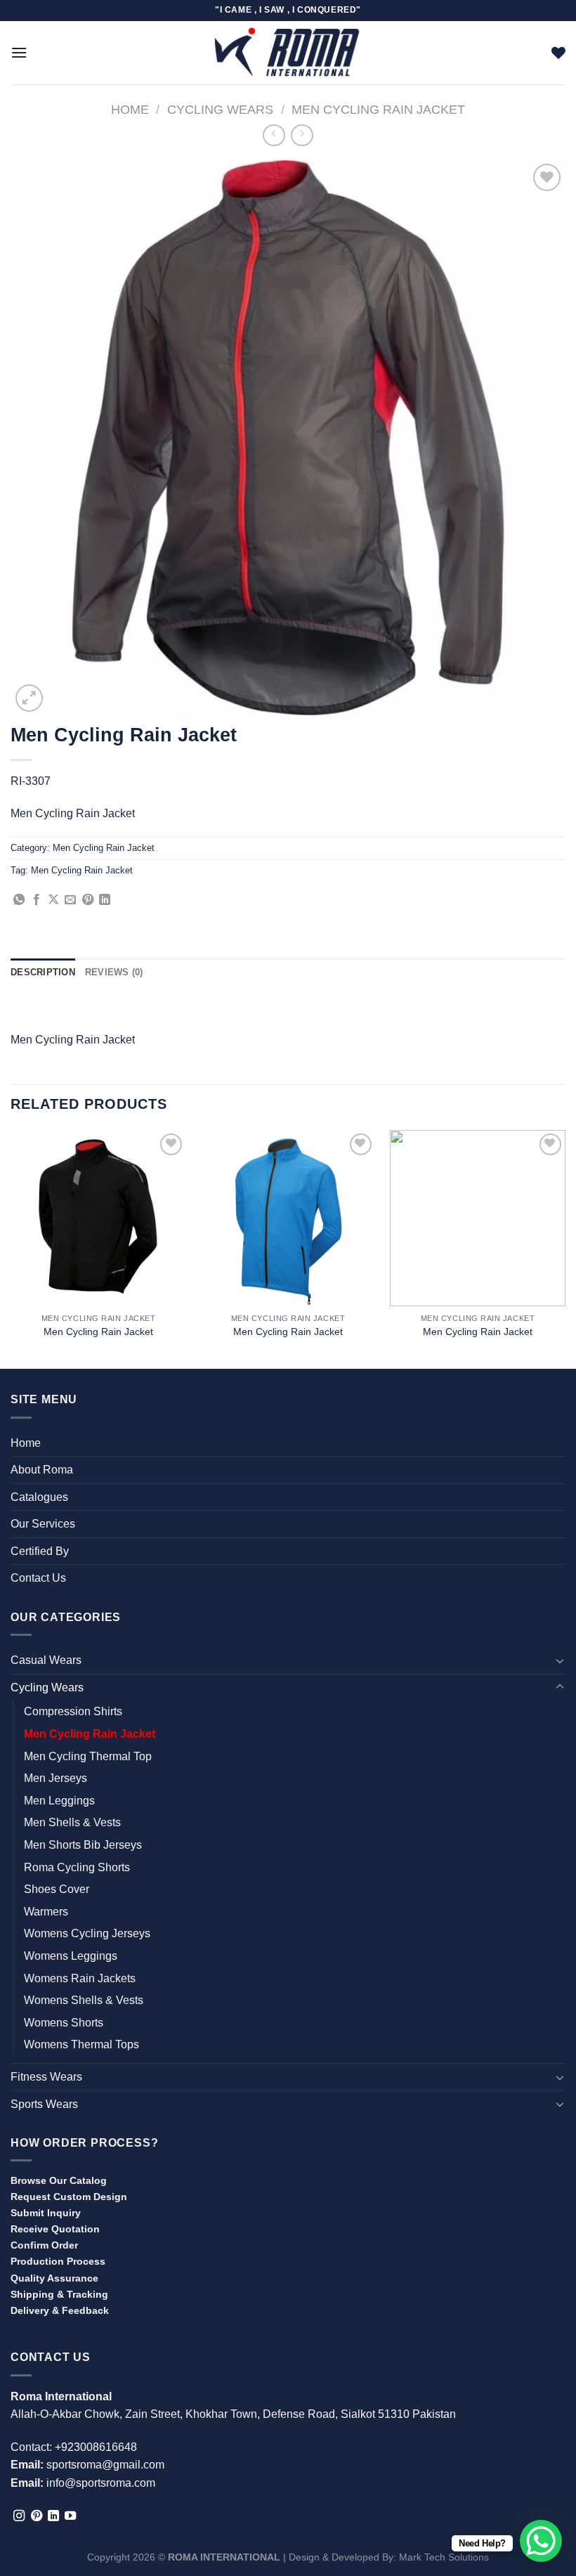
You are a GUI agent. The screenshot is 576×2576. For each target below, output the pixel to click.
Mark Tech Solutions (444, 2557)
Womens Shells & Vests (84, 2000)
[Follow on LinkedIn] (53, 2516)
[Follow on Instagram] (19, 2516)
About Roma (42, 1470)
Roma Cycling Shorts (77, 1867)
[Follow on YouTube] (70, 2516)
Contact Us (38, 1578)
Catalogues (39, 1497)
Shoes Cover (57, 1889)
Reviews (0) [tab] (114, 972)
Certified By (40, 1551)
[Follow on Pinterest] (37, 2516)
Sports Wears (44, 2104)
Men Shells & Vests (72, 1822)
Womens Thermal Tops (81, 2044)
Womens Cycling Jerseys (87, 1933)
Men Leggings (59, 1801)
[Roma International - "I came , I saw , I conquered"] (288, 52)
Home (130, 109)
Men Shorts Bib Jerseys (83, 1845)
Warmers (46, 1912)
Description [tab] (43, 972)
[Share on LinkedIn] (105, 900)
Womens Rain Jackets (80, 1978)
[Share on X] (53, 900)
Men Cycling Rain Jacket (378, 109)
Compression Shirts (73, 1711)
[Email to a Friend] (70, 900)
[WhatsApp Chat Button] (541, 2541)
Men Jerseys (55, 1778)
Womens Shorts (64, 2023)
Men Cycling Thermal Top (88, 1756)
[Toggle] (560, 1660)
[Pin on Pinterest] (88, 900)
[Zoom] (29, 698)
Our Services (43, 1524)
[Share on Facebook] (37, 900)
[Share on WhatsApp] (19, 900)
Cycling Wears (220, 109)
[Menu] (19, 52)
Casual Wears (46, 1660)
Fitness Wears (46, 2077)
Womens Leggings (71, 1956)
